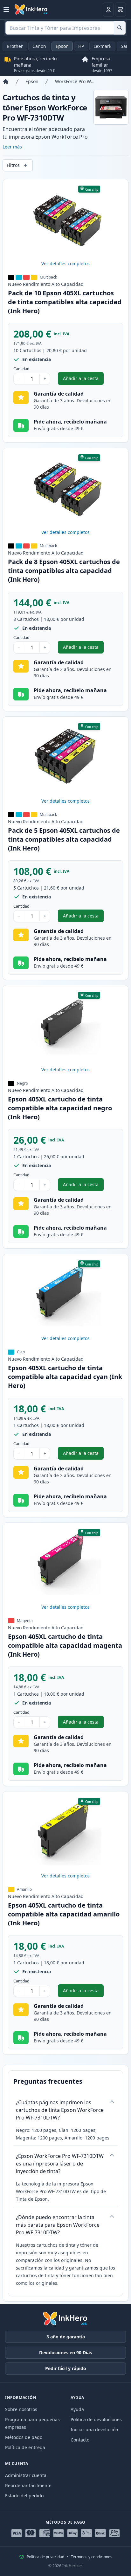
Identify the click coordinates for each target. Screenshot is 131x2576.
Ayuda (77, 2409)
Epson (62, 46)
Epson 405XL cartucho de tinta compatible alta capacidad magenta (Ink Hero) (65, 1645)
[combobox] (65, 28)
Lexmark (102, 46)
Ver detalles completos (65, 263)
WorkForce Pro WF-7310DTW (75, 81)
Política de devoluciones (96, 2419)
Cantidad (21, 369)
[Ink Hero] (31, 10)
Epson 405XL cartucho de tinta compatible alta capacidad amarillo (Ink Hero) (64, 1914)
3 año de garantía (66, 2337)
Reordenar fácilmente (28, 2485)
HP (81, 46)
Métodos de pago (24, 2437)
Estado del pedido (24, 2496)
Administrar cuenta (26, 2475)
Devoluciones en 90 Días (65, 2353)
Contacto (80, 2440)
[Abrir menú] (6, 10)
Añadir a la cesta (83, 380)
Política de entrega (25, 2447)
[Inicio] (6, 82)
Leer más (12, 147)
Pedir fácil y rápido (66, 2368)
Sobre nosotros (21, 2409)
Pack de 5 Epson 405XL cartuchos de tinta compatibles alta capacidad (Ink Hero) (64, 839)
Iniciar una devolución (94, 2430)
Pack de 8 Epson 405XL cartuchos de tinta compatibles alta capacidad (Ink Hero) (64, 571)
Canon (39, 46)
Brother (15, 46)
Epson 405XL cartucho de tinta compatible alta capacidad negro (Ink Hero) (60, 1108)
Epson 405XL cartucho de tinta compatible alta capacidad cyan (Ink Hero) (65, 1377)
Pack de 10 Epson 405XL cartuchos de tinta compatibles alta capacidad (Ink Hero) (65, 302)
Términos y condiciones (92, 2557)
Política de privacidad (45, 2557)
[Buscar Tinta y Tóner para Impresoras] (120, 28)
